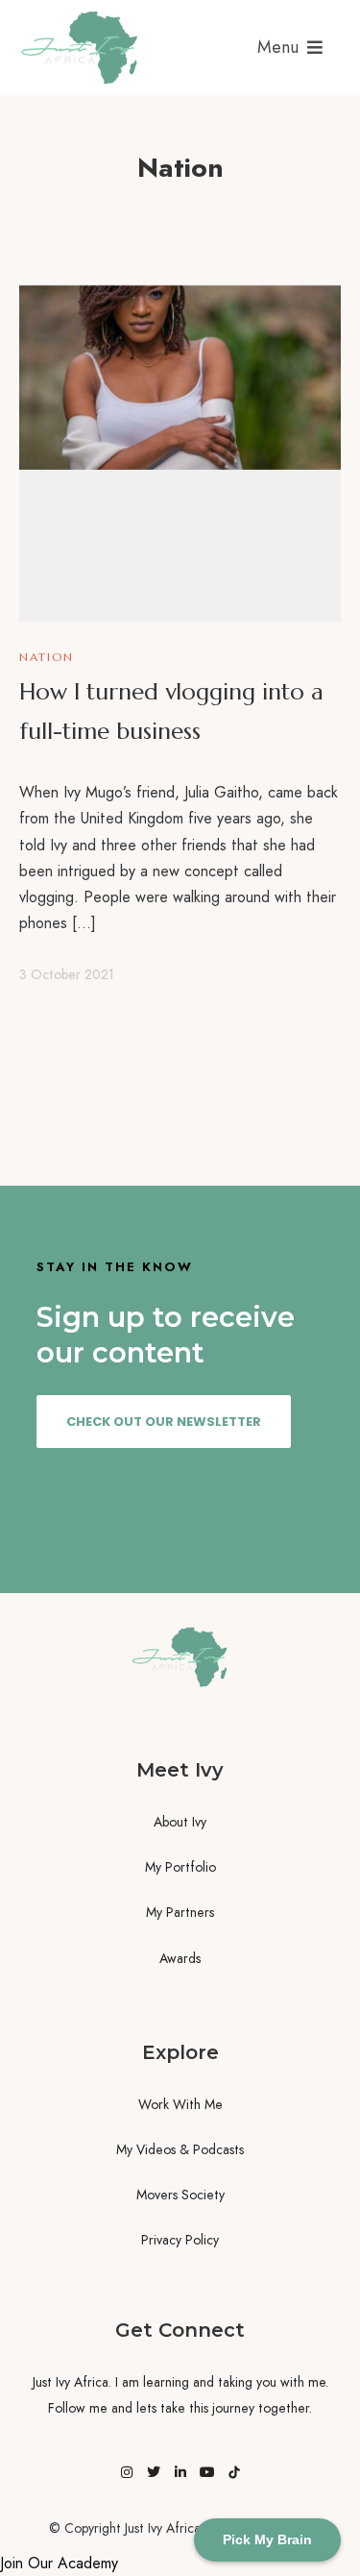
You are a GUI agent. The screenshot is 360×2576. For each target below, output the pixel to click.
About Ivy (180, 1822)
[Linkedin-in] (180, 2472)
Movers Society (180, 2195)
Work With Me (180, 2104)
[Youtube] (207, 2472)
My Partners (180, 1912)
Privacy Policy (180, 2240)
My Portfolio (180, 1867)
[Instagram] (127, 2472)
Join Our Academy (59, 2563)
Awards (180, 1958)
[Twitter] (154, 2472)
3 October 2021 (67, 974)
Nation (47, 657)
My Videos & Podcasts (180, 2149)
